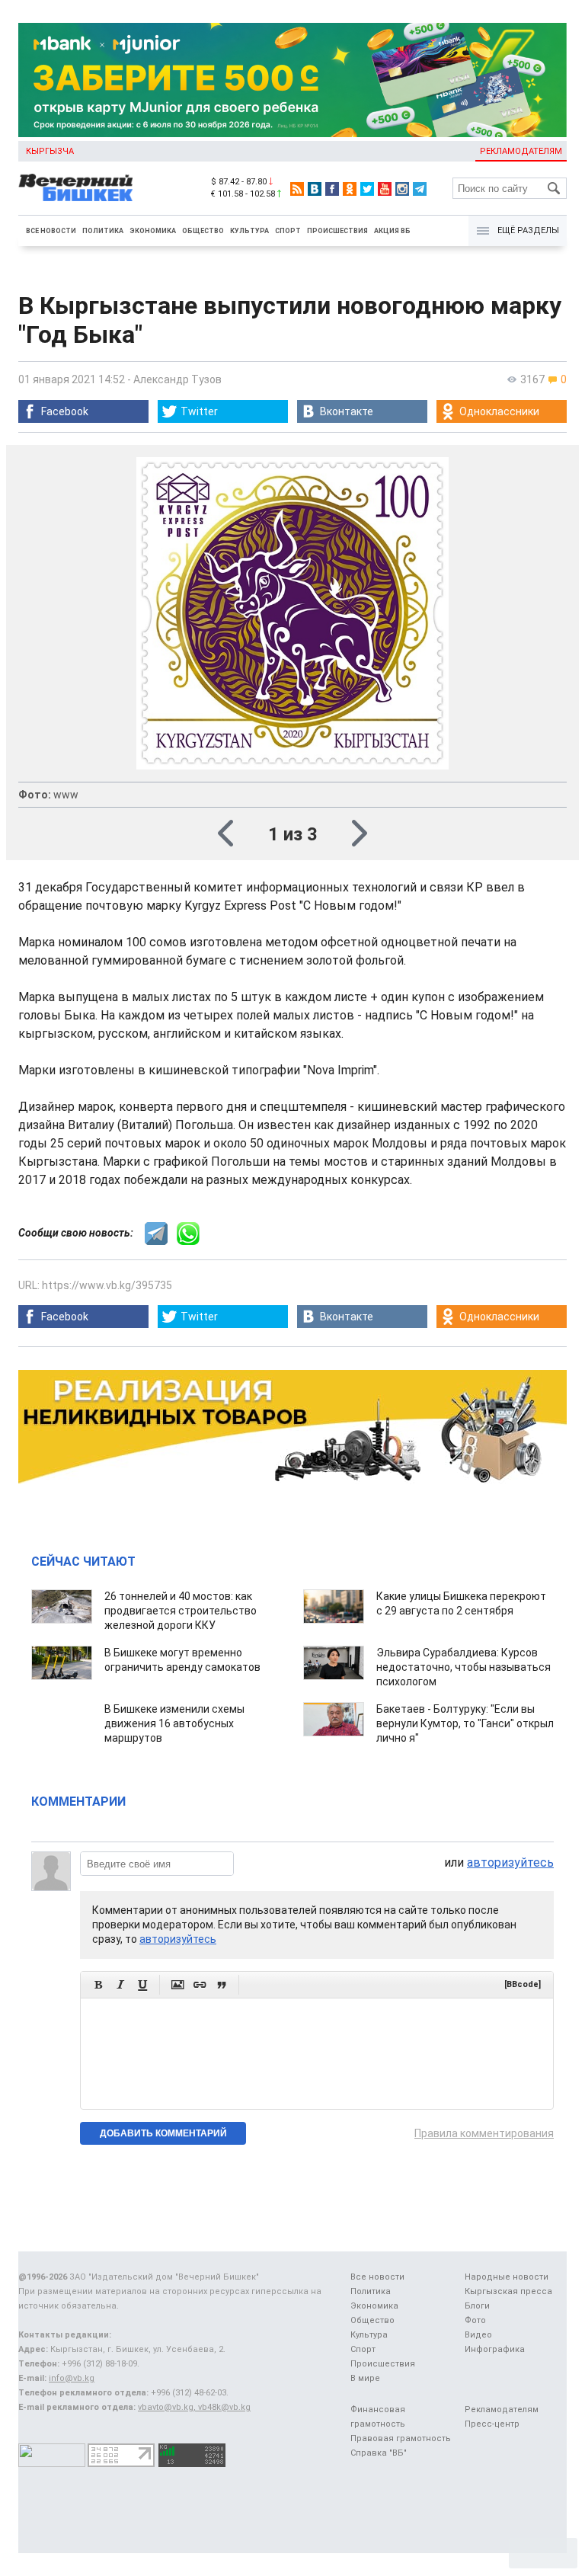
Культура (249, 231)
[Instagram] (402, 189)
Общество (203, 231)
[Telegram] (420, 189)
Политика (103, 231)
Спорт (288, 231)
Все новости (51, 231)
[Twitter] (367, 189)
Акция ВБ (392, 231)
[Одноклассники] (350, 189)
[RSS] (297, 189)
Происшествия (337, 231)
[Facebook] (332, 189)
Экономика (153, 231)
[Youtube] (385, 189)
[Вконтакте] (315, 189)
